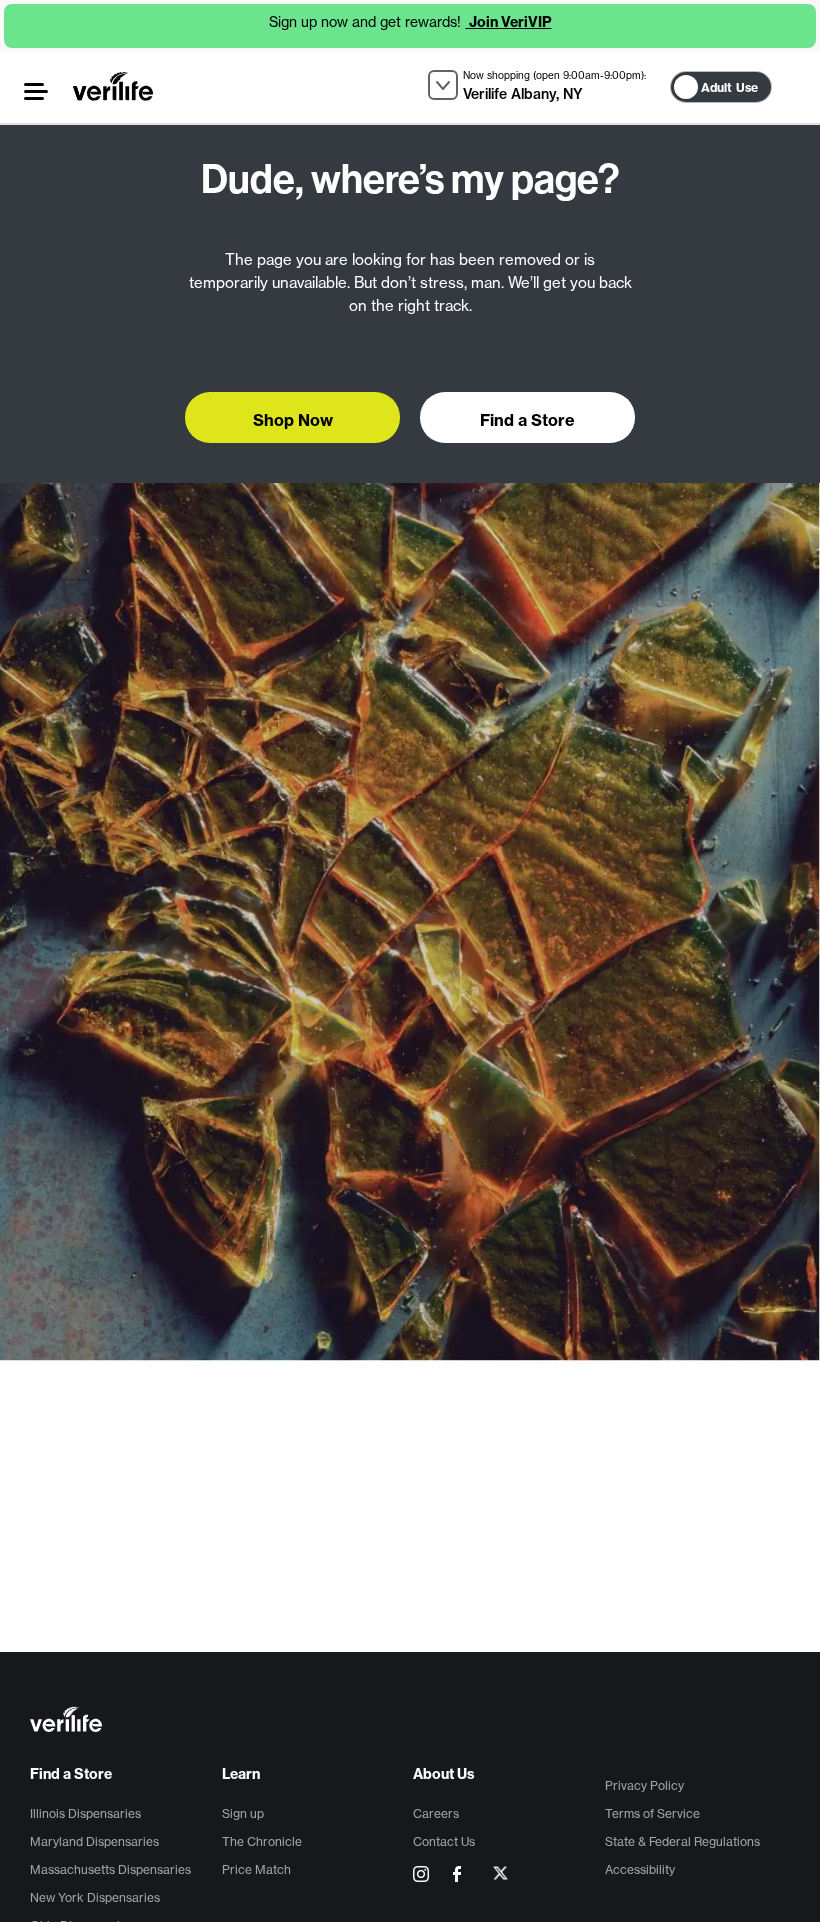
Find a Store (71, 1774)
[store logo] (113, 86)
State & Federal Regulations (682, 1841)
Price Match (256, 1869)
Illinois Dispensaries (85, 1813)
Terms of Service (652, 1813)
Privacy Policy (644, 1785)
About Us (444, 1774)
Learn (241, 1774)
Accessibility (640, 1869)
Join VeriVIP (509, 22)
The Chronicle (262, 1841)
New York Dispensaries (95, 1897)
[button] (36, 91)
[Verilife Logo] (413, 1721)
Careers (436, 1813)
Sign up (243, 1813)
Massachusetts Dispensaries (110, 1869)
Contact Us (444, 1841)
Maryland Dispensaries (94, 1841)
